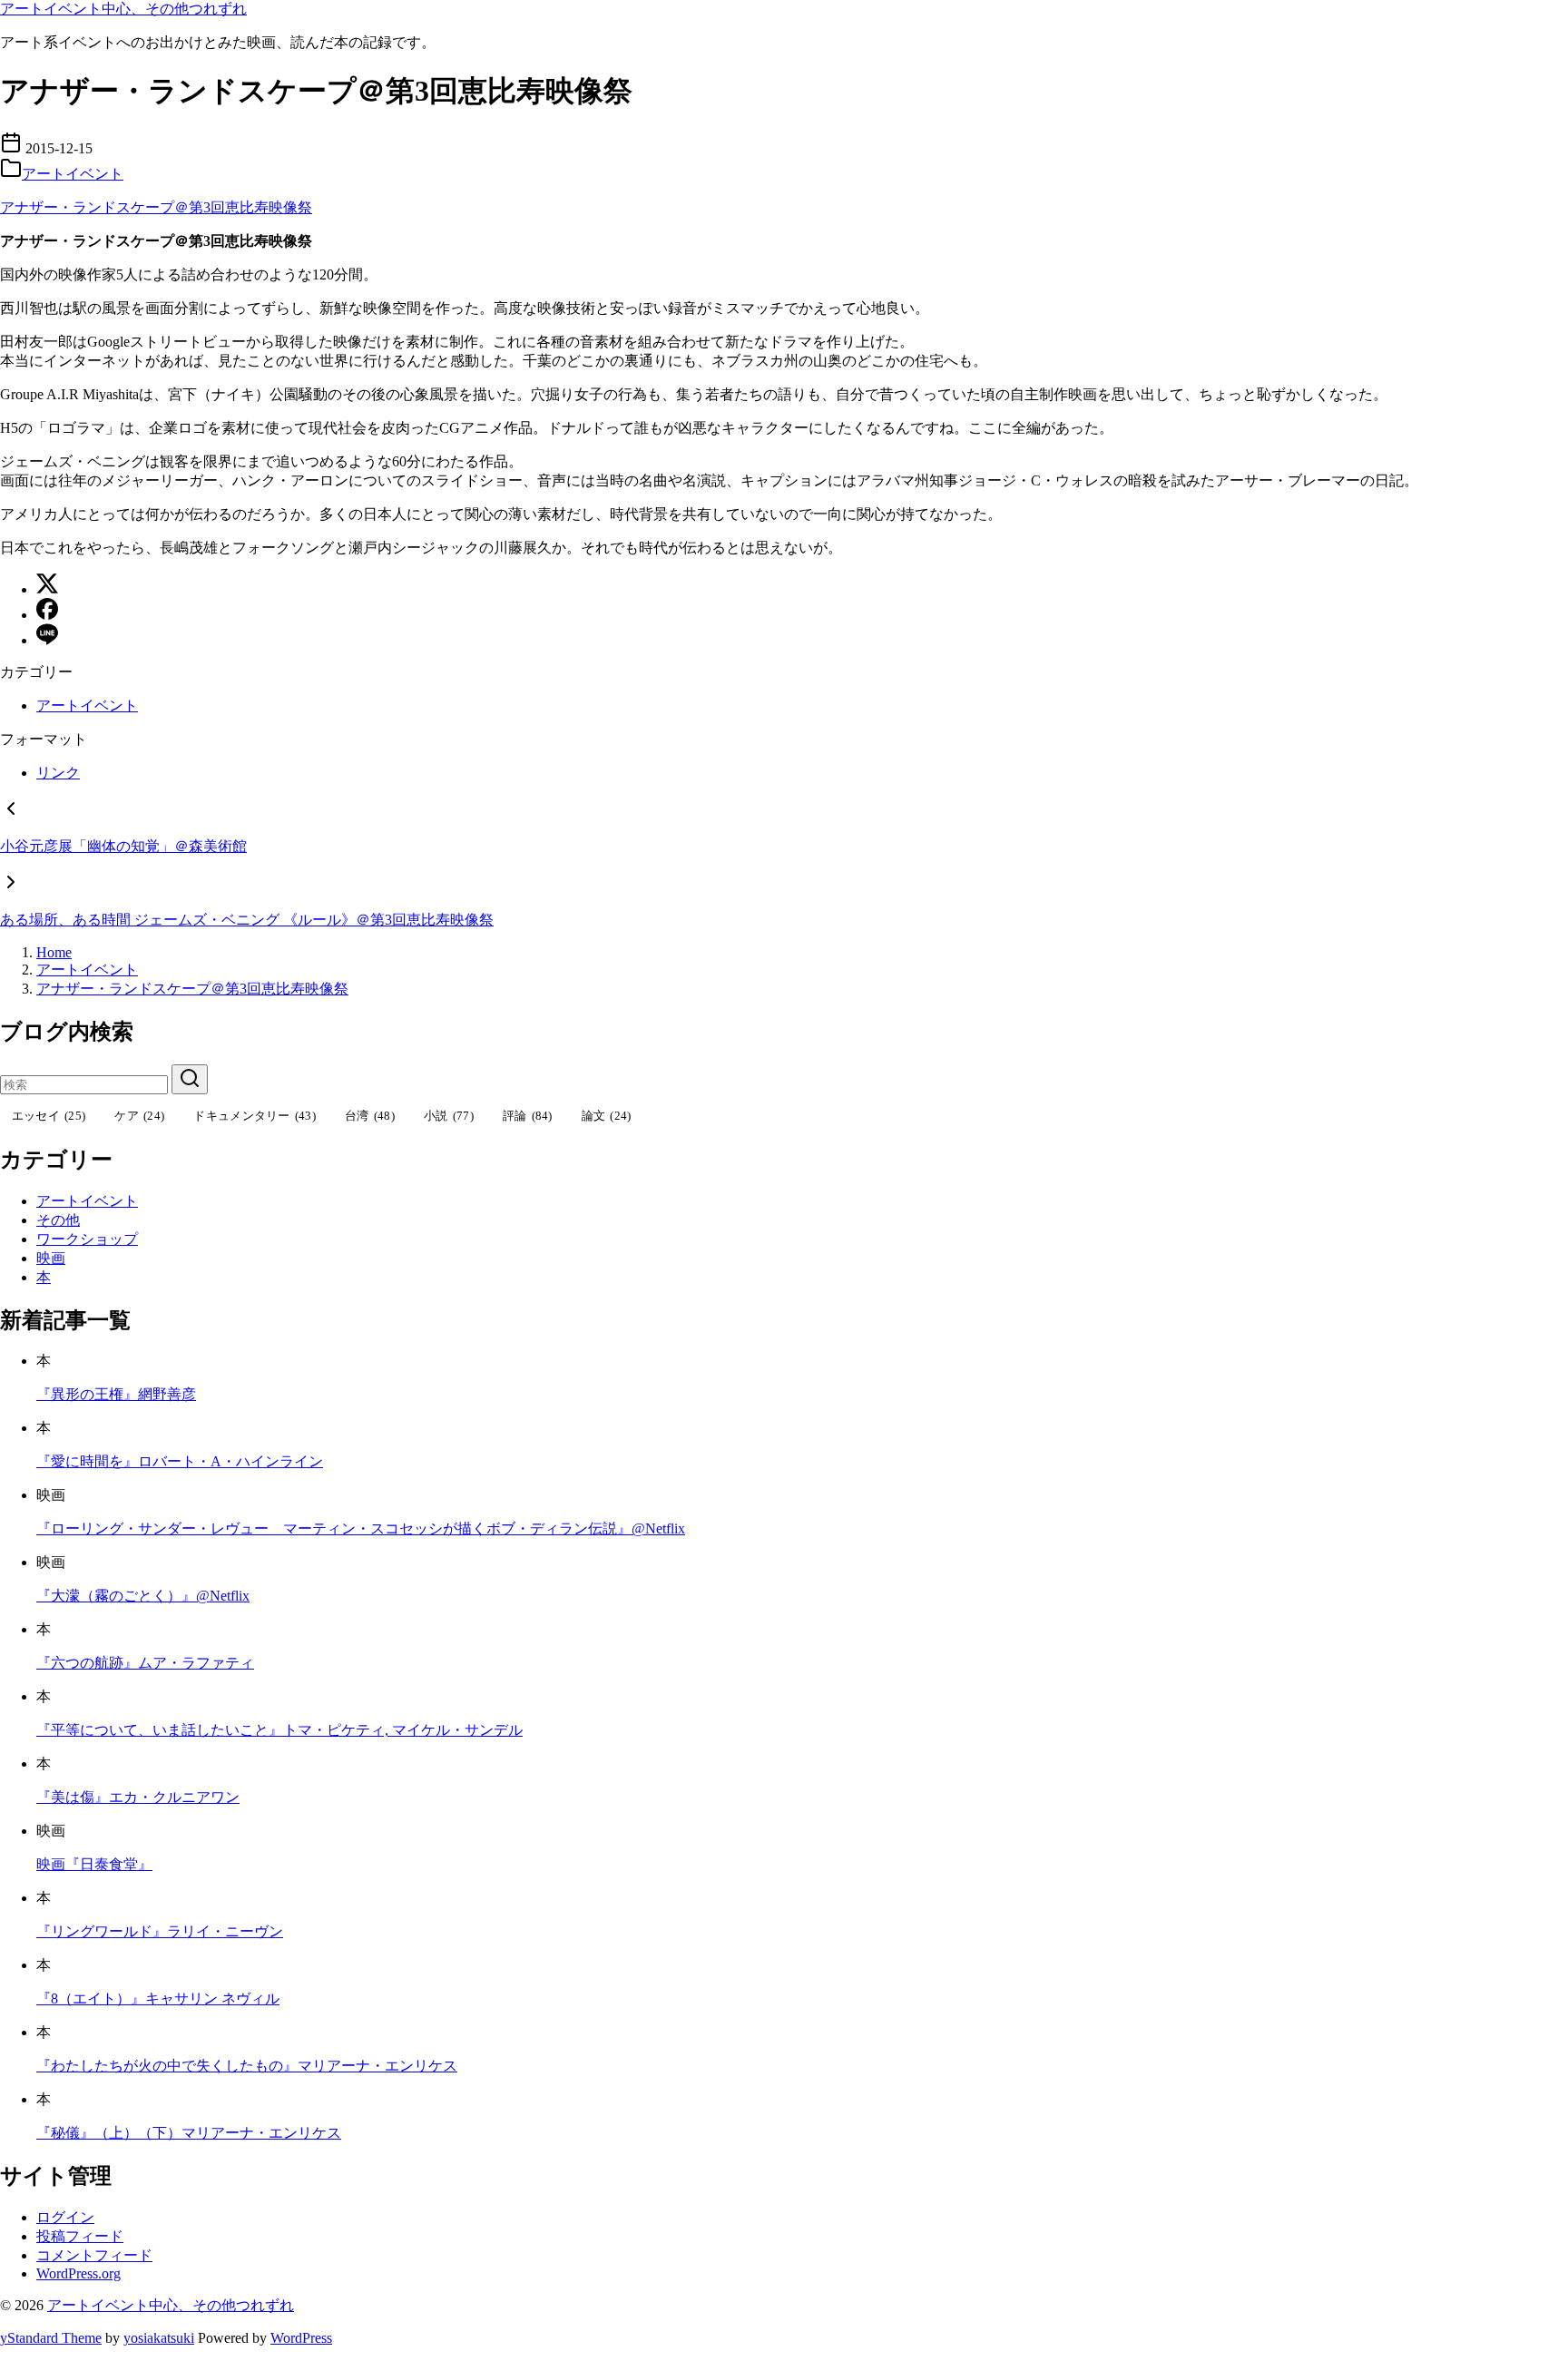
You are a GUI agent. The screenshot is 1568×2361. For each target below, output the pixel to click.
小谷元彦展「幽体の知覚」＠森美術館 (123, 846)
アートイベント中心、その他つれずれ (123, 9)
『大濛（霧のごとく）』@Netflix (143, 1596)
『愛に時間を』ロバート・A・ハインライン (180, 1461)
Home (54, 952)
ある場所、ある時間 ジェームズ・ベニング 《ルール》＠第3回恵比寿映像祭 (247, 920)
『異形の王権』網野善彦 (116, 1394)
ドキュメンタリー (255, 1116)
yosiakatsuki (159, 2338)
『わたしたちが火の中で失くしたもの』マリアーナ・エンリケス (247, 2066)
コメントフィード (94, 2255)
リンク (58, 773)
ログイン (65, 2217)
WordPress (301, 2338)
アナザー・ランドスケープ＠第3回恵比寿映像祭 (156, 207)
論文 (607, 1116)
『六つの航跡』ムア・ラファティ (145, 1663)
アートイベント (73, 174)
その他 (58, 1220)
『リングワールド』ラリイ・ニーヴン (160, 1931)
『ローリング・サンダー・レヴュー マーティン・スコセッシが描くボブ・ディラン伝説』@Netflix (361, 1528)
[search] (190, 1079)
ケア (139, 1116)
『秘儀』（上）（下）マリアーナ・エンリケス (189, 2133)
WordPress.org (78, 2273)
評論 (528, 1116)
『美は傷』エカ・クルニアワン (138, 1797)
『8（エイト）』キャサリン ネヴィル (158, 1999)
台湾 (370, 1116)
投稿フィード (80, 2236)
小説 (449, 1116)
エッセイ (49, 1116)
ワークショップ (87, 1239)
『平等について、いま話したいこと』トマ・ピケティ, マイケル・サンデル (279, 1730)
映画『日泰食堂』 (94, 1864)
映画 (51, 1258)
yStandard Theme (51, 2338)
